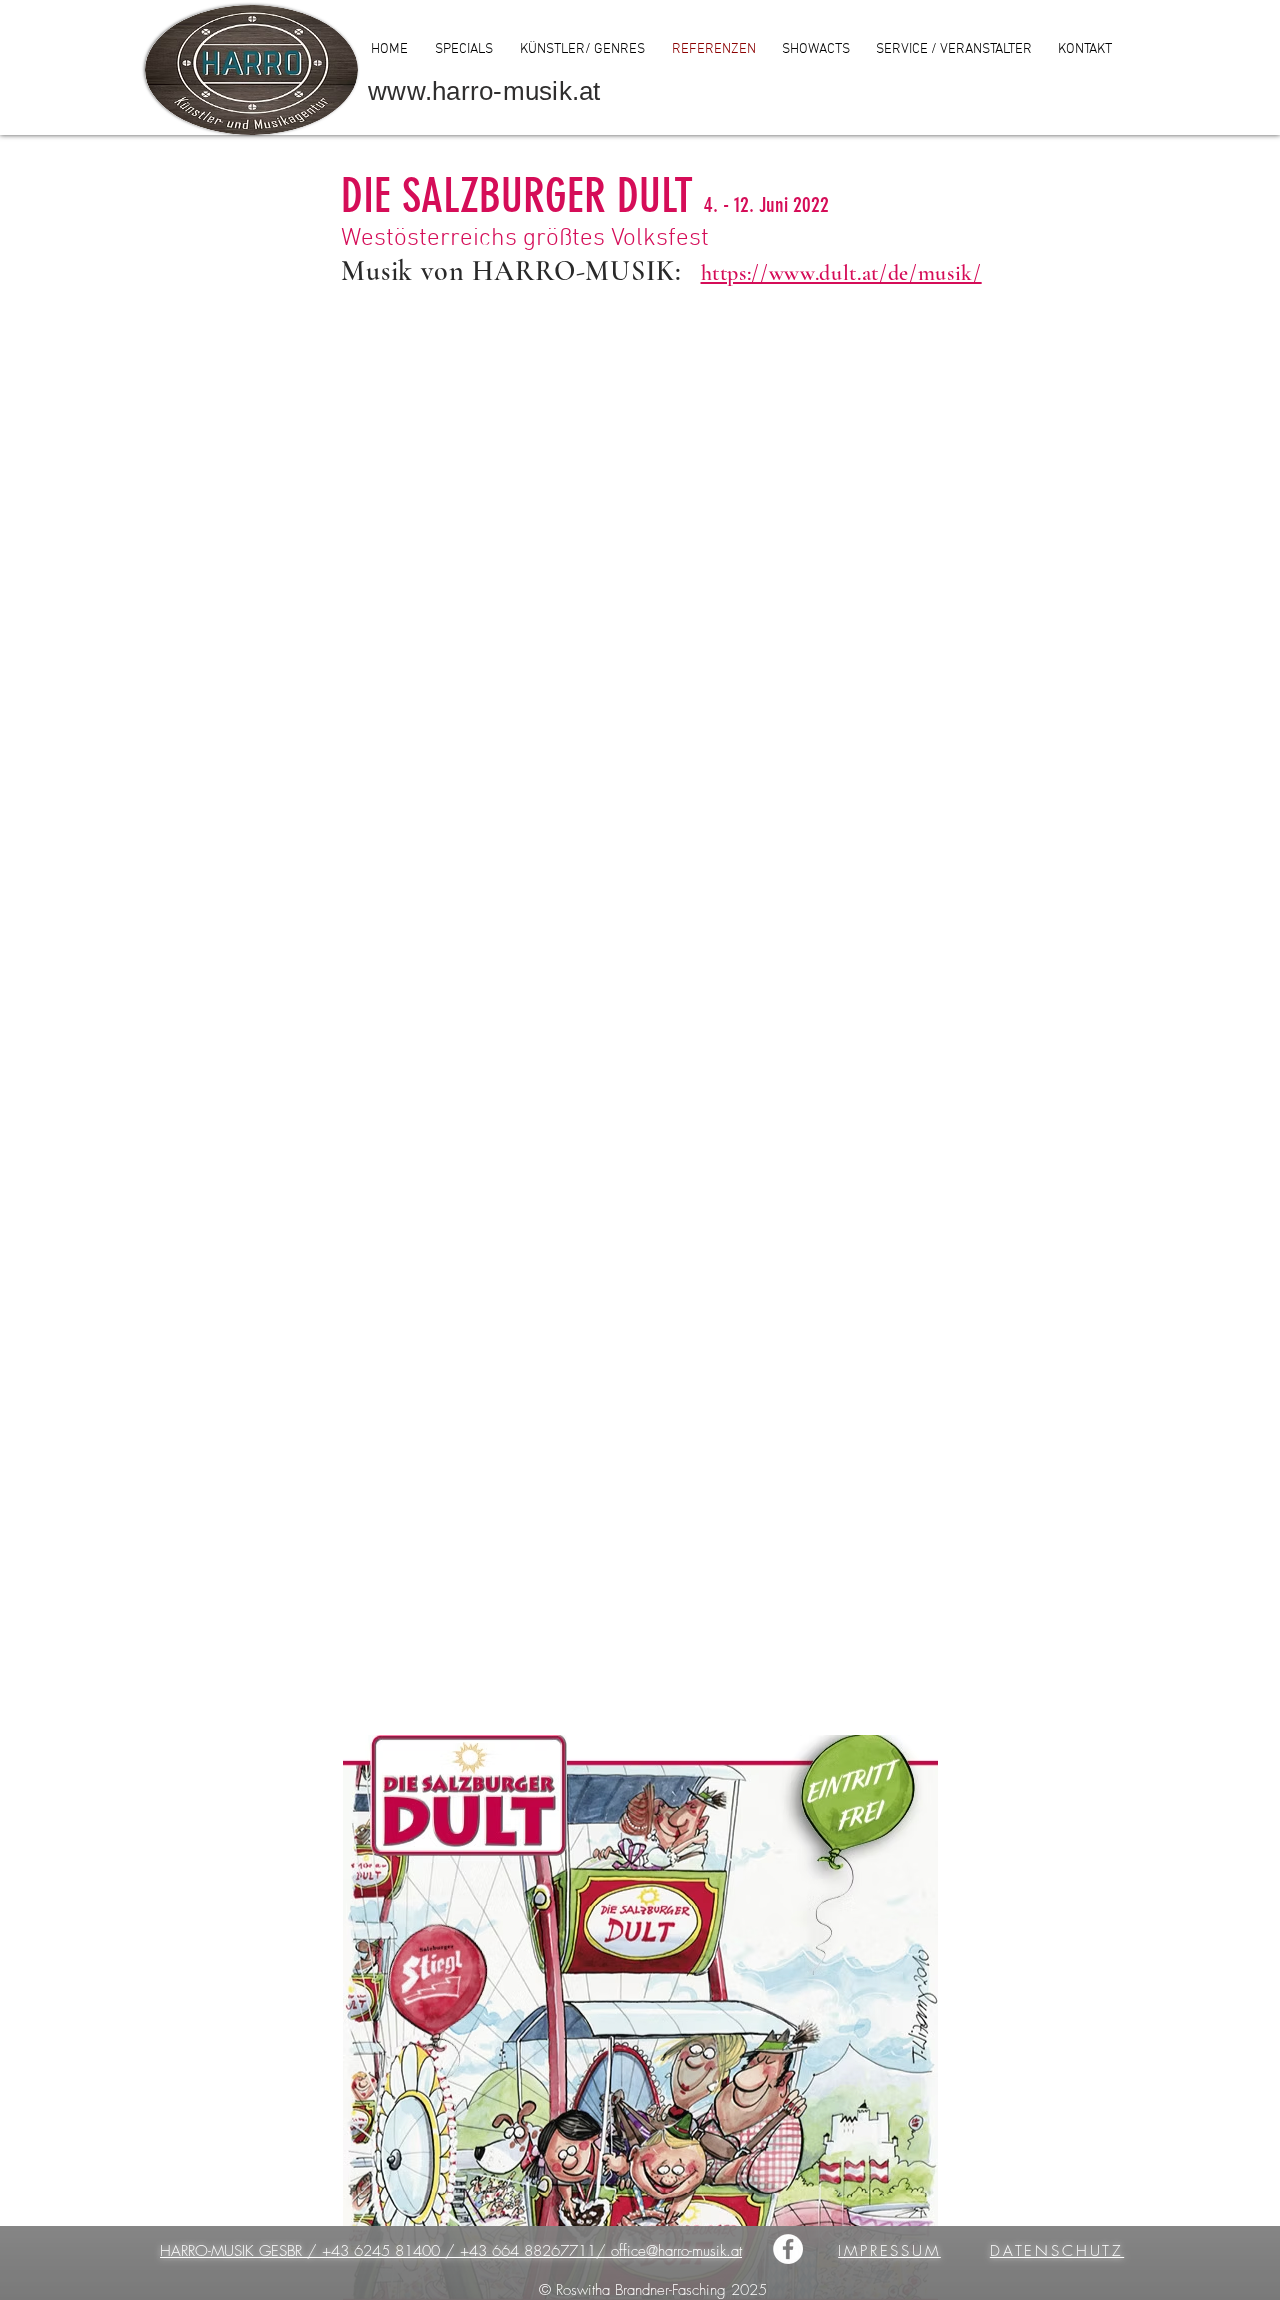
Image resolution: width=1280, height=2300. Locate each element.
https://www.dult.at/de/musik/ (841, 273)
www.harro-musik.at (484, 91)
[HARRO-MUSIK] (788, 2249)
